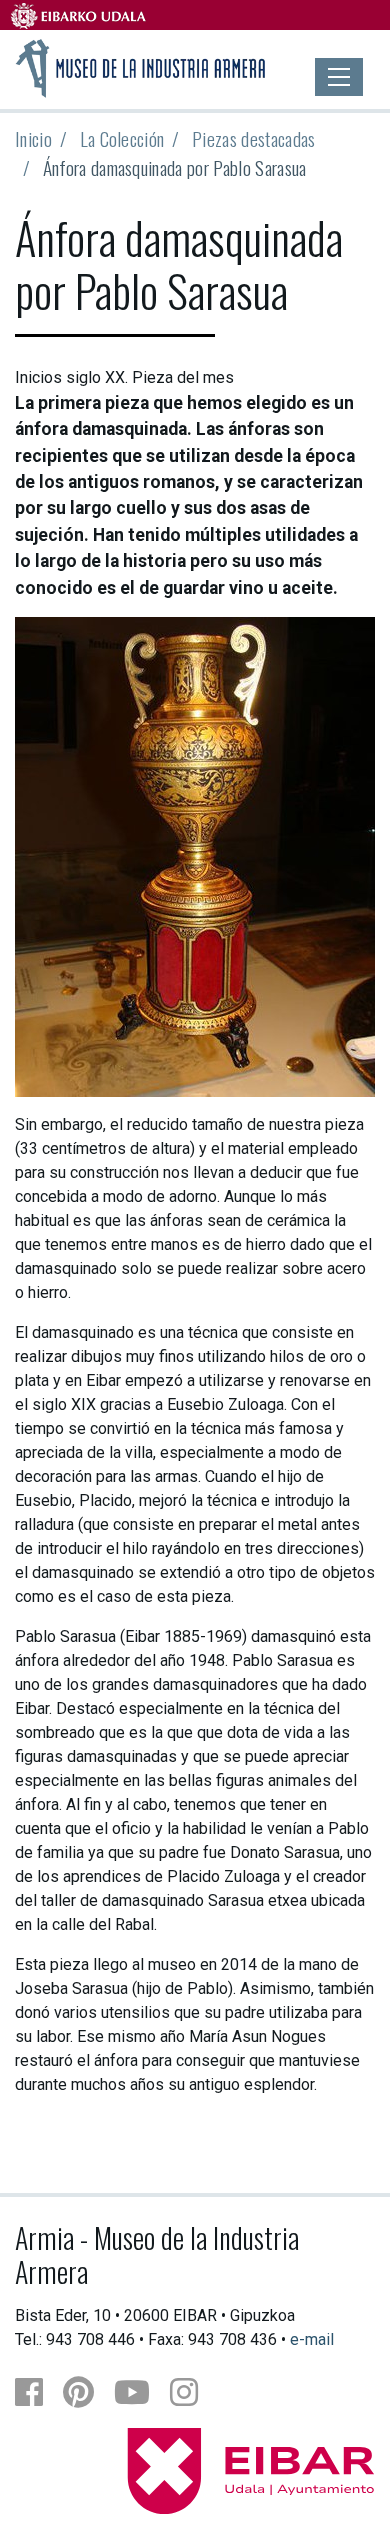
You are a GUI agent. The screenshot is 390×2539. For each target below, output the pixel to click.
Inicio (33, 138)
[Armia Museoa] (141, 66)
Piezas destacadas (253, 138)
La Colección (122, 138)
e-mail (312, 2339)
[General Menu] (339, 77)
